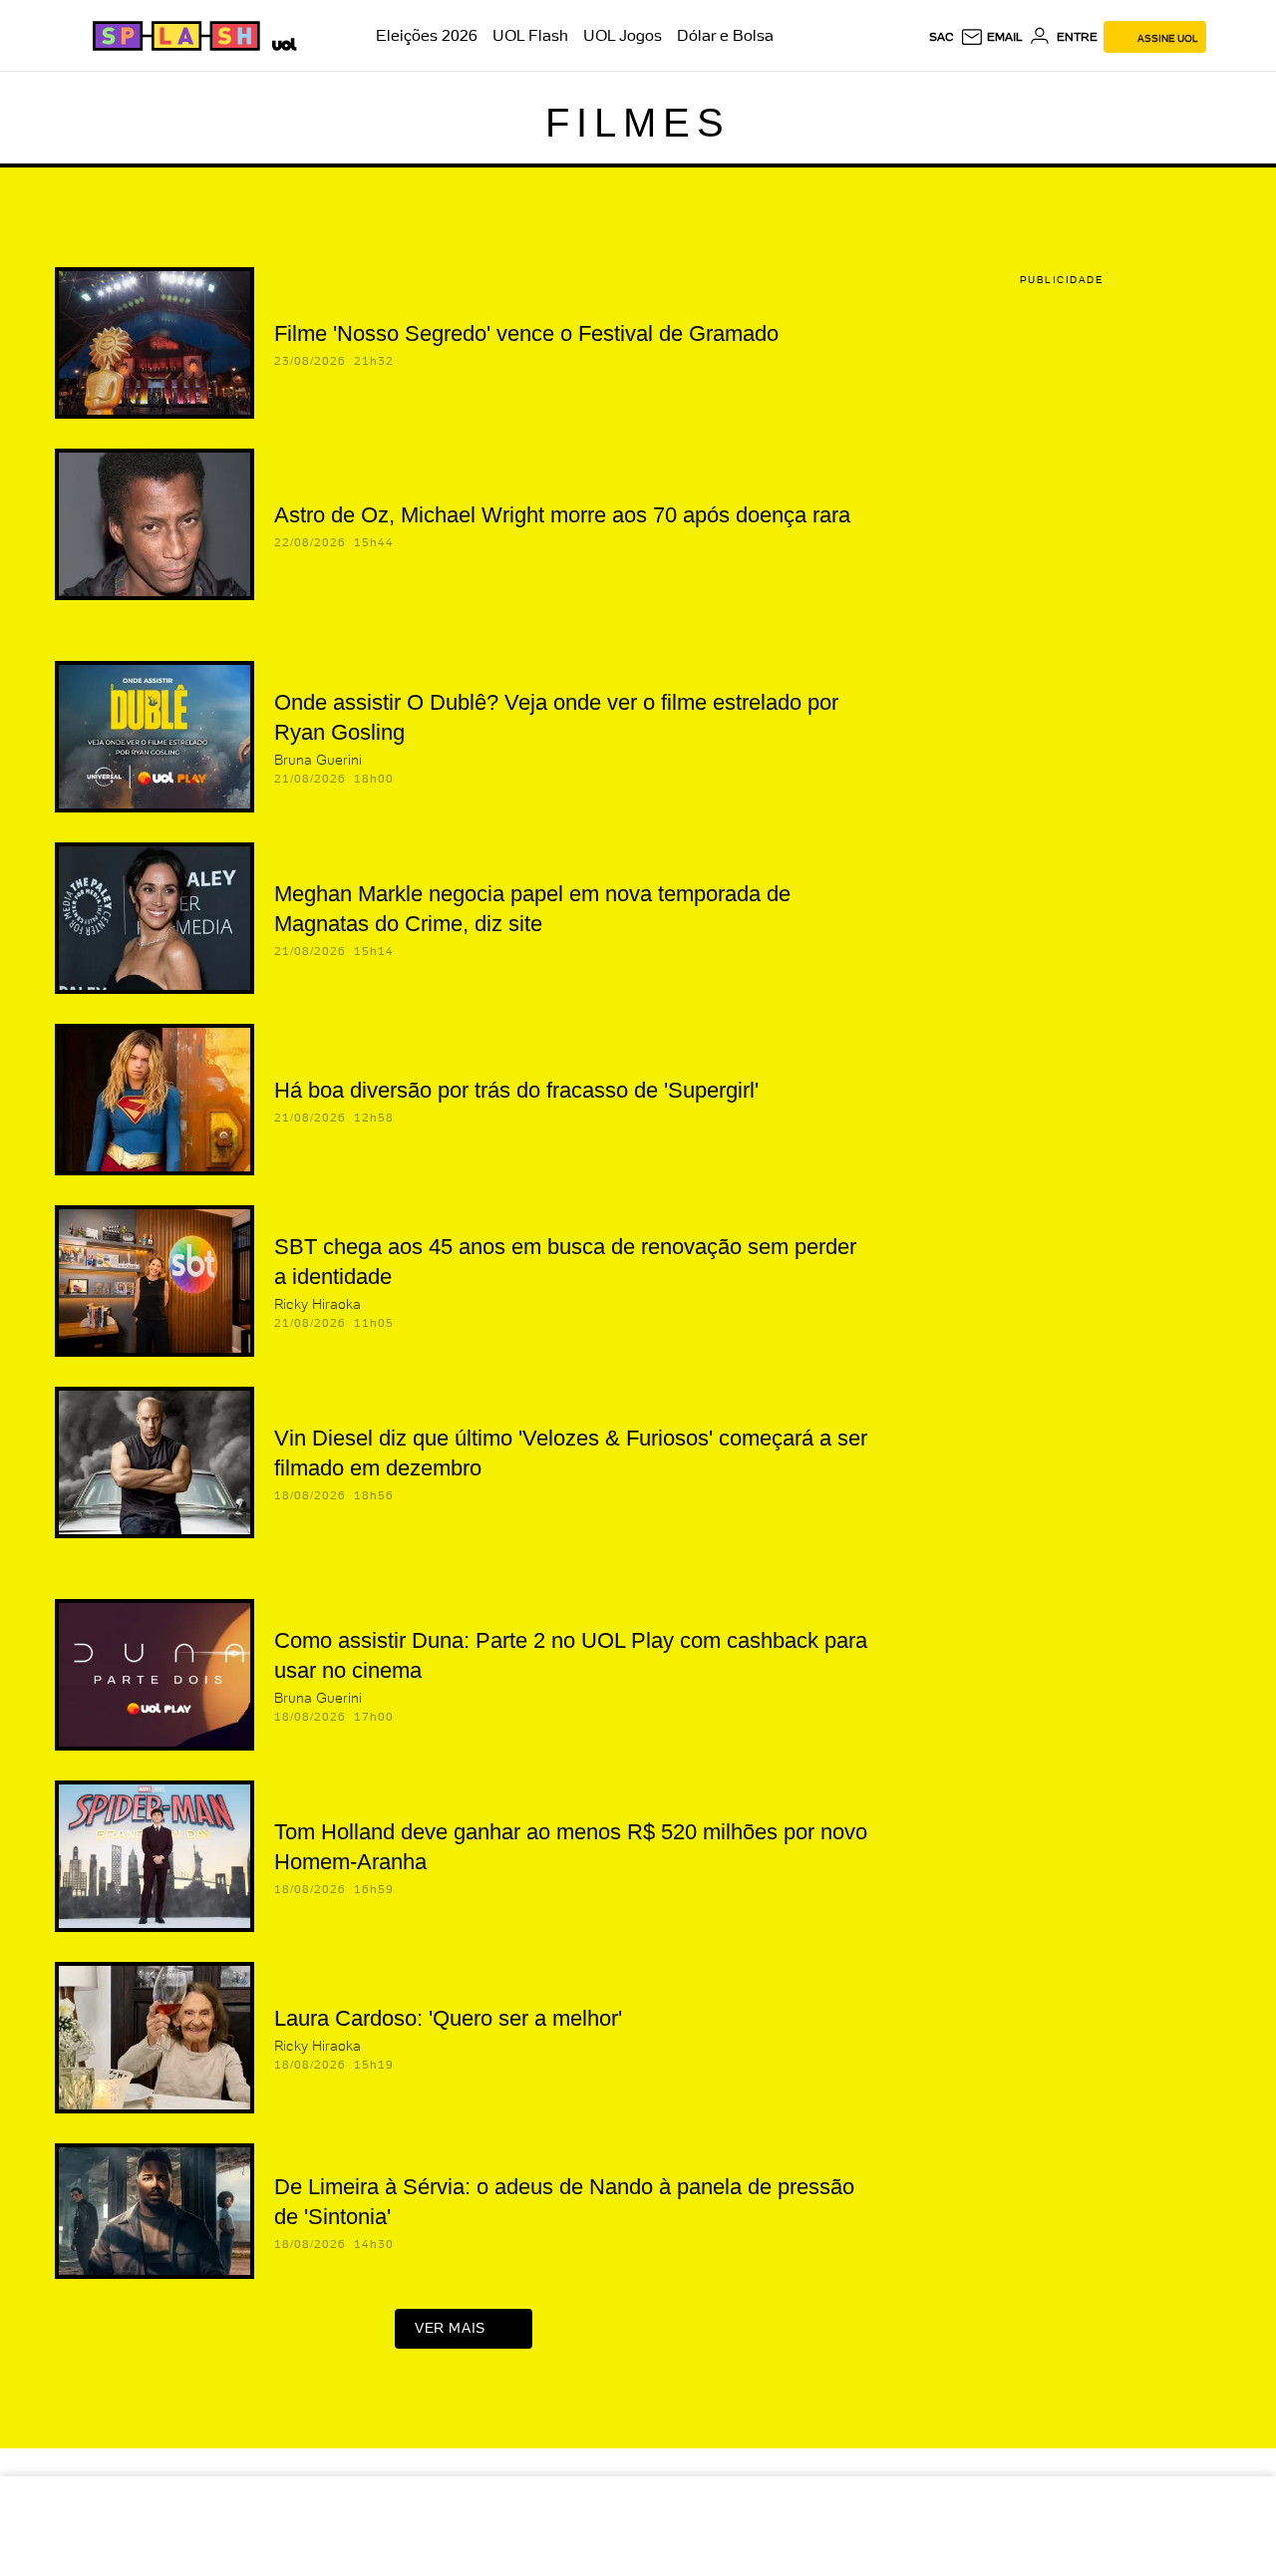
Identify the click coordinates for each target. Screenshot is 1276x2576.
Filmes (638, 123)
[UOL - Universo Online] (281, 42)
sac (942, 37)
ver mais (450, 2328)
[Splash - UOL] (173, 36)
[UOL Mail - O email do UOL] (991, 37)
